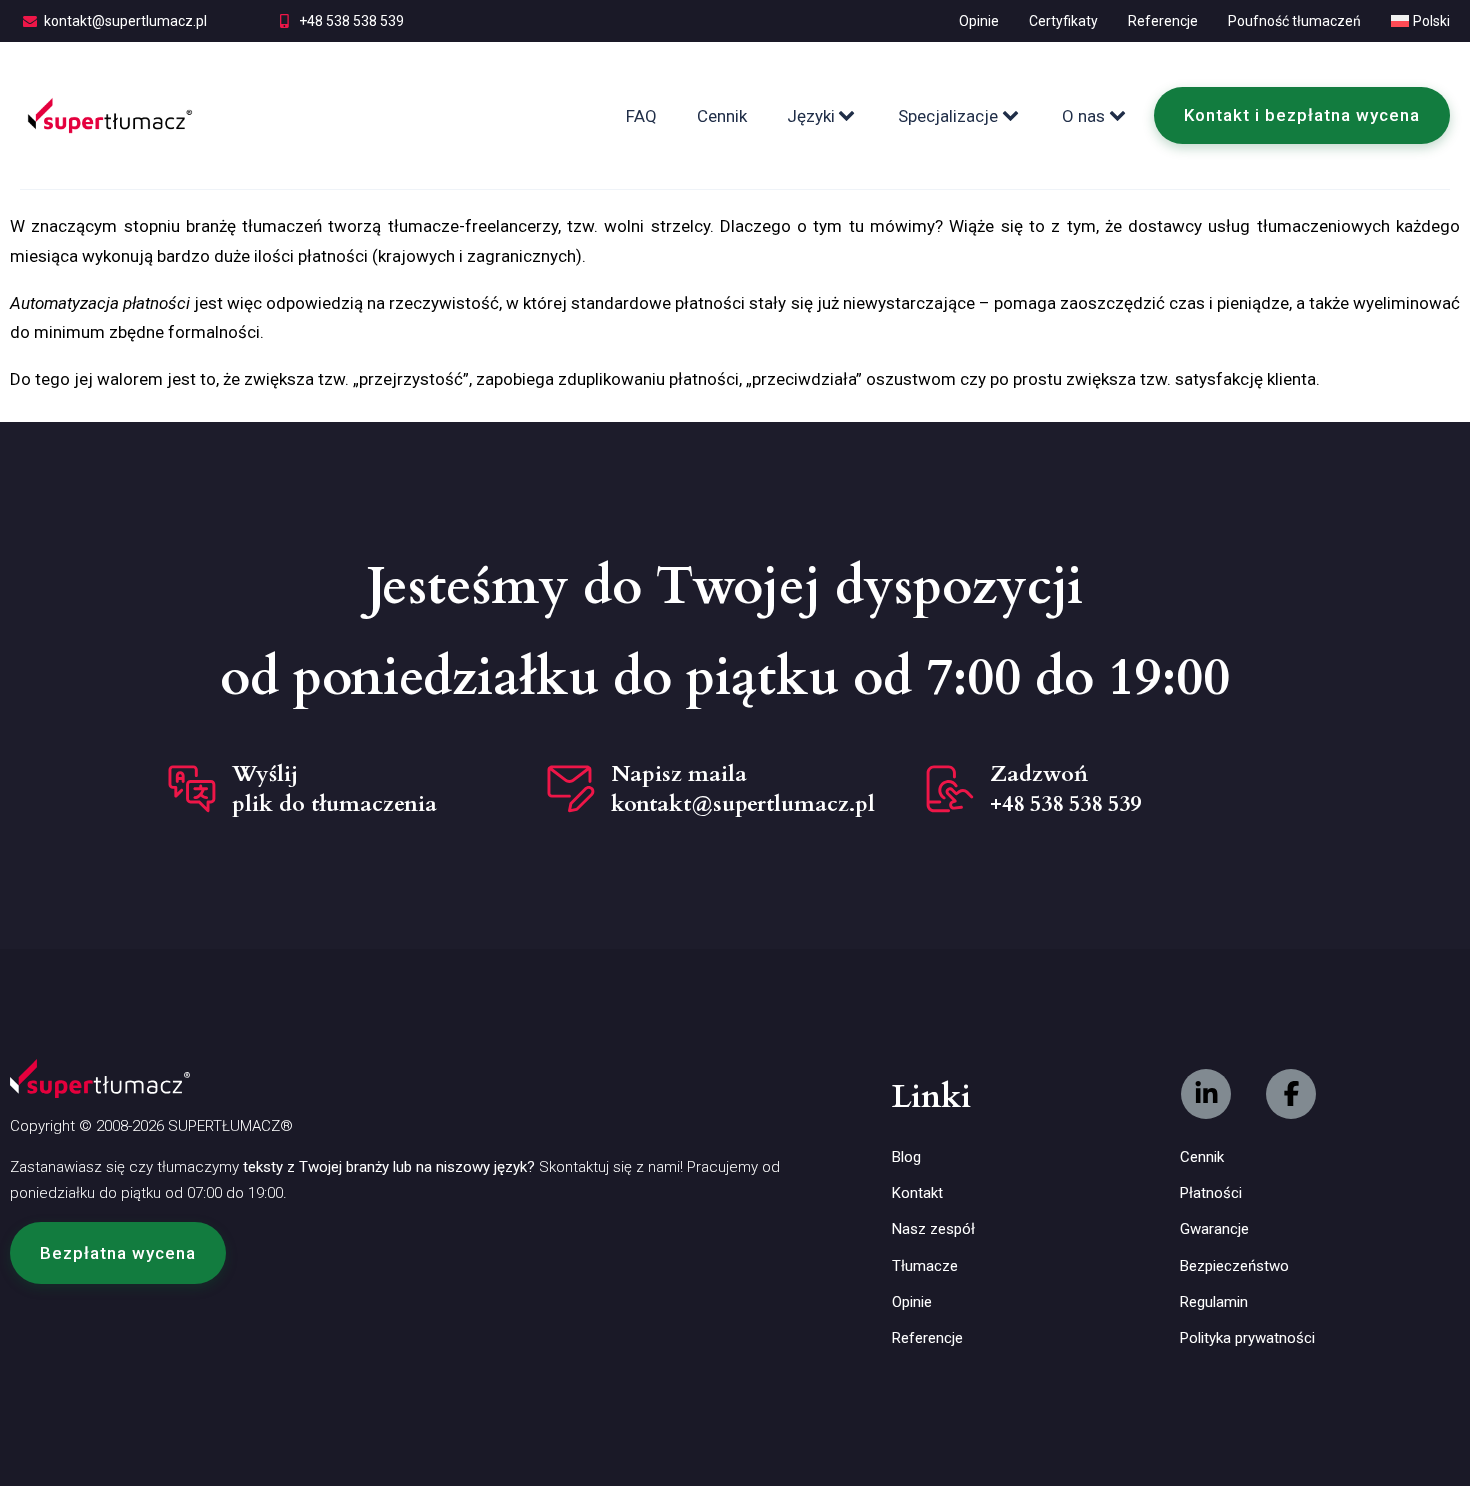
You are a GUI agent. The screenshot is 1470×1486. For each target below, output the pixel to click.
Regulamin (1214, 1302)
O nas (1083, 116)
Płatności (1211, 1193)
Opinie (979, 21)
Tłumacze (925, 1266)
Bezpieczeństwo (1234, 1266)
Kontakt (917, 1193)
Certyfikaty (1063, 21)
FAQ (641, 116)
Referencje (1163, 21)
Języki (811, 116)
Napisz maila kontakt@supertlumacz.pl (743, 789)
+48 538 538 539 (351, 21)
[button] (118, 1253)
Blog (906, 1157)
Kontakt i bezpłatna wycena (1302, 115)
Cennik (722, 116)
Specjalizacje (948, 116)
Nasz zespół (933, 1229)
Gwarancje (1214, 1229)
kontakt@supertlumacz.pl (125, 21)
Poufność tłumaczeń (1294, 21)
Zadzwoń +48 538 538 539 (1065, 789)
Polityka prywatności (1247, 1338)
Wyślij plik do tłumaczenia (334, 789)
